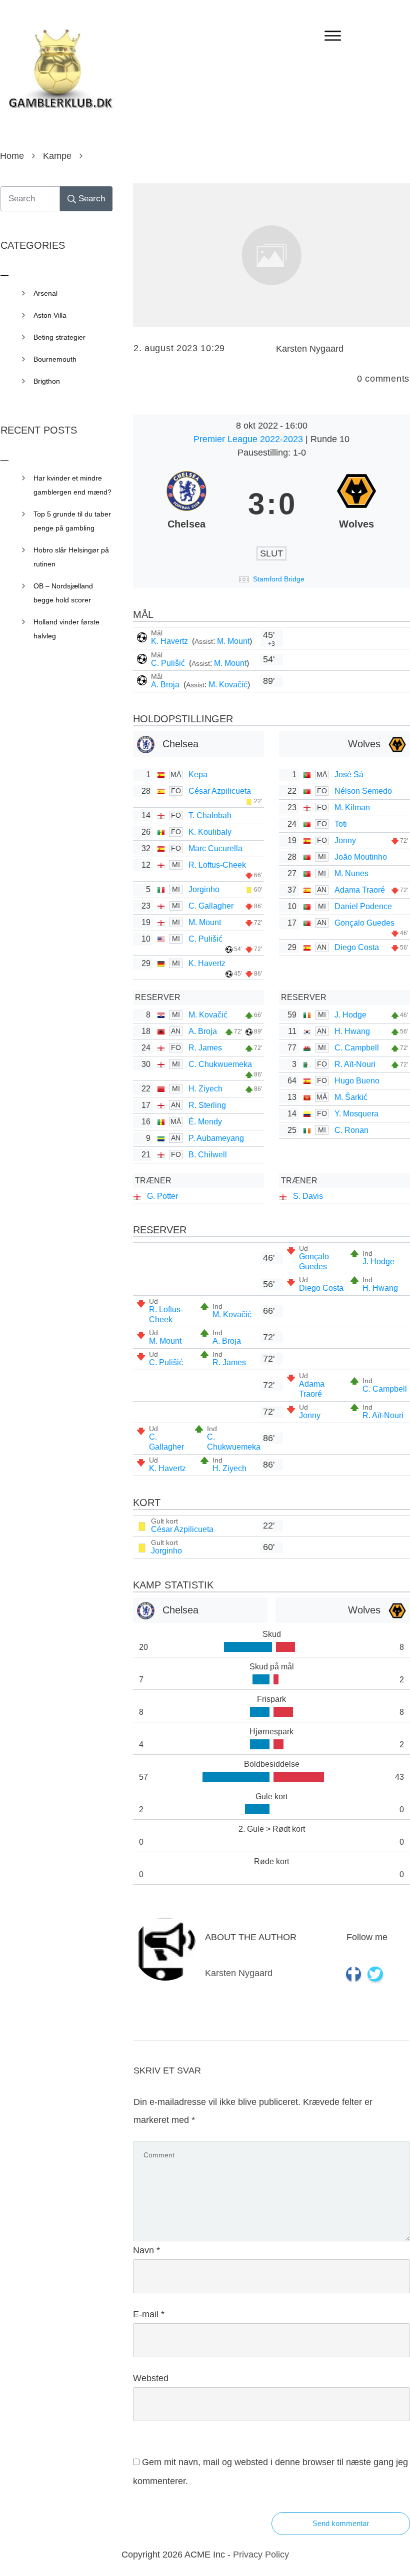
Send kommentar (341, 2523)
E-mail (149, 2314)
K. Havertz (170, 641)
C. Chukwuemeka (220, 1064)
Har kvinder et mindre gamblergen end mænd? (72, 485)
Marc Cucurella (215, 848)
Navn (146, 2250)
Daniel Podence (363, 906)
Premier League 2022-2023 (249, 439)
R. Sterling (207, 1105)
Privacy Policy (261, 2555)
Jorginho (204, 889)
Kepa (198, 774)
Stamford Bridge (279, 579)
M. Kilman (352, 807)
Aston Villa (50, 315)
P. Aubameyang (216, 1138)
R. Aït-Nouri (355, 1064)
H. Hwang (352, 1031)
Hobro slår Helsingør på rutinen (71, 557)
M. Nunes (351, 873)
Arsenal (45, 293)
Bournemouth (55, 359)
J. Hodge (350, 1015)
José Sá (349, 774)
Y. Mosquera (356, 1114)
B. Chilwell (208, 1155)
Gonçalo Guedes (364, 923)
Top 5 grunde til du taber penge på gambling (72, 521)
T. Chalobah (210, 815)
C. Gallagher (211, 906)
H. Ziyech (205, 1089)
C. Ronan (351, 1130)
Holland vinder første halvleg (66, 629)
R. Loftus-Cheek (217, 865)
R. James (205, 1048)
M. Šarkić (351, 1097)
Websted (151, 2378)
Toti (341, 824)
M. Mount (233, 641)
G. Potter (162, 1196)
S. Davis (308, 1196)
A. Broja (166, 685)
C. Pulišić (169, 663)
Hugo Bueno (357, 1081)
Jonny (345, 840)
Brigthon (47, 381)
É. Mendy (205, 1122)
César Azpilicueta (220, 791)
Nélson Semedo (363, 791)
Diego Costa (357, 947)
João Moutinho (361, 857)
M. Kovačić (228, 685)
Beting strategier (59, 337)
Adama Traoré (360, 890)
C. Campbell (357, 1048)
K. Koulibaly (210, 832)
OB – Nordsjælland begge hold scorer (63, 593)
